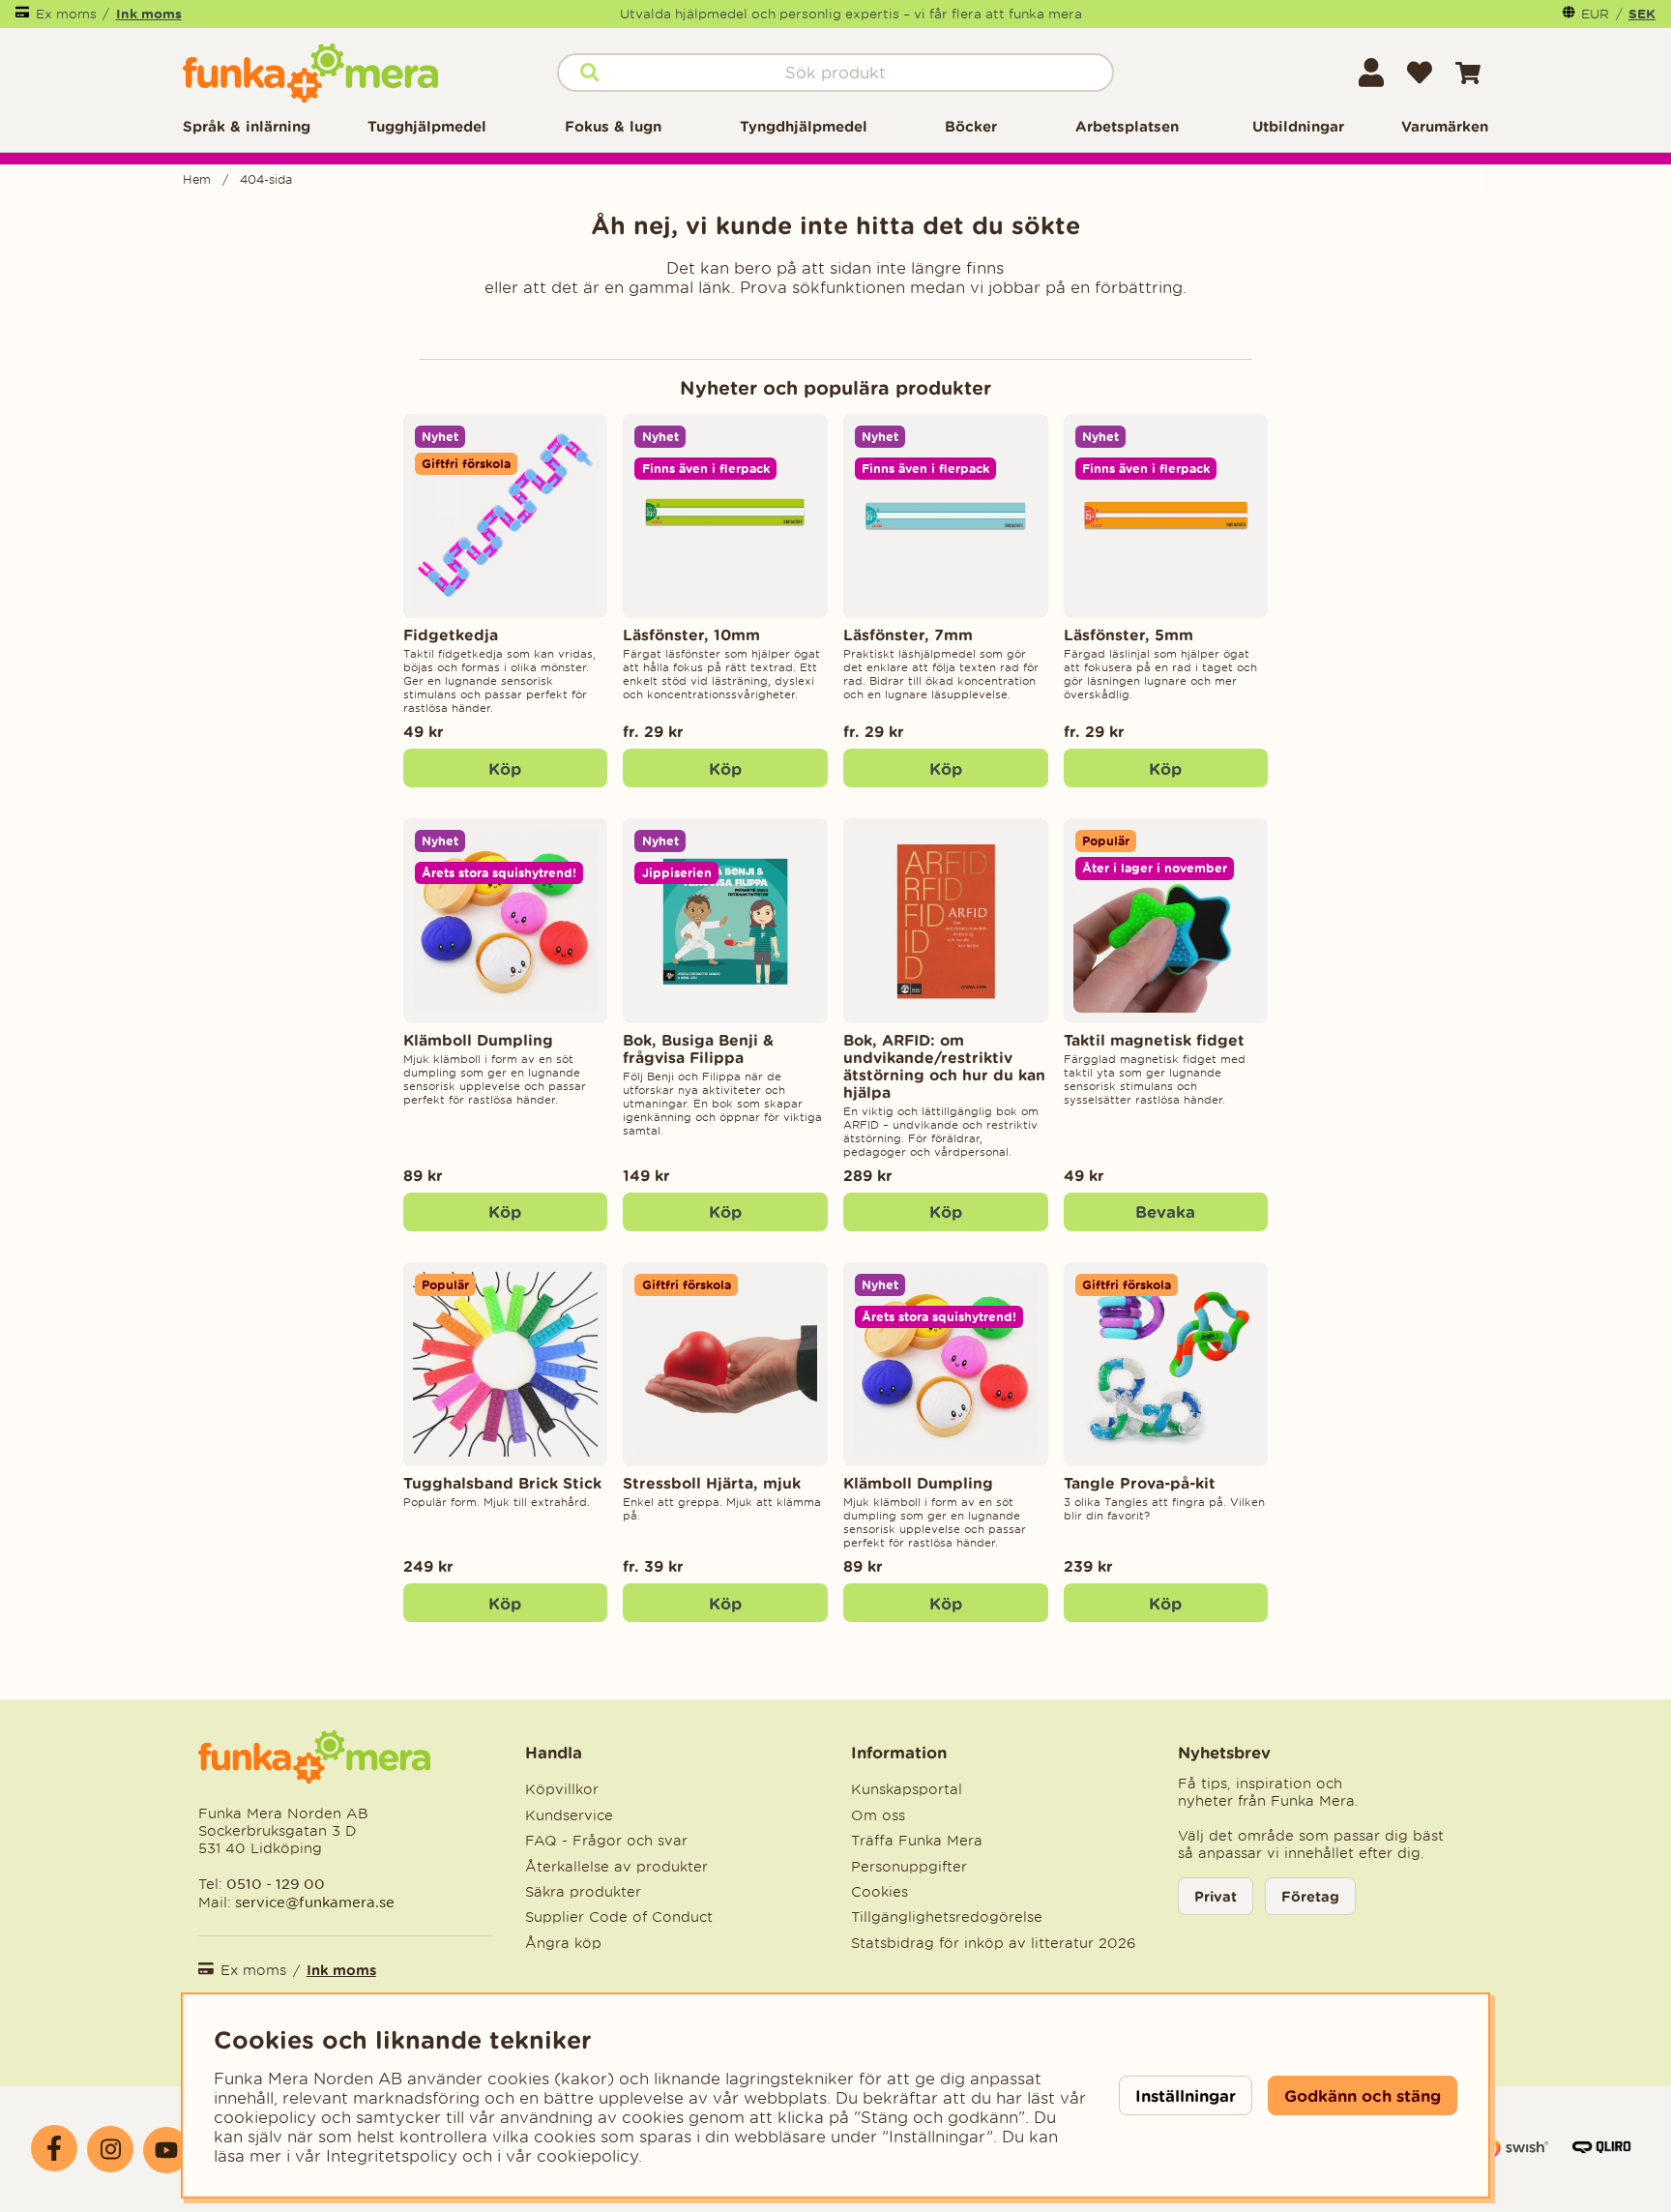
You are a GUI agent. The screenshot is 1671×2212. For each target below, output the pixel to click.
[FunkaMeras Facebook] (54, 2148)
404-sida (266, 179)
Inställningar (1186, 2095)
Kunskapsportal (907, 1789)
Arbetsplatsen (1127, 126)
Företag (1310, 1896)
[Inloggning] (1371, 73)
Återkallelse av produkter (616, 1867)
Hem (197, 179)
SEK (1642, 14)
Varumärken (1445, 126)
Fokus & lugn (613, 126)
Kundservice (569, 1815)
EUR (1595, 14)
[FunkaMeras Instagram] (110, 2149)
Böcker (971, 126)
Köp (725, 768)
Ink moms (149, 14)
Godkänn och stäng (1363, 2095)
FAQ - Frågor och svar (606, 1841)
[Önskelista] (1420, 73)
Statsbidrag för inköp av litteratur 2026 (994, 1943)
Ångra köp (563, 1943)
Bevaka (1165, 1211)
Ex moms (66, 14)
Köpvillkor (562, 1789)
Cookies (879, 1892)
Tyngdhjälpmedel (804, 126)
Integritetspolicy (392, 2156)
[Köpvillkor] (1514, 2157)
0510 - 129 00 (276, 1884)
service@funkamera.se (313, 1902)
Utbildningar (1298, 126)
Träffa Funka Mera (917, 1841)
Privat (1216, 1896)
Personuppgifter (909, 1867)
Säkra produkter (583, 1892)
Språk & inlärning (247, 126)
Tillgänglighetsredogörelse (947, 1917)
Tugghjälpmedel (427, 126)
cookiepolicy (587, 2156)
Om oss (878, 1815)
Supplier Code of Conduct (619, 1917)
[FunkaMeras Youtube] (166, 2150)
